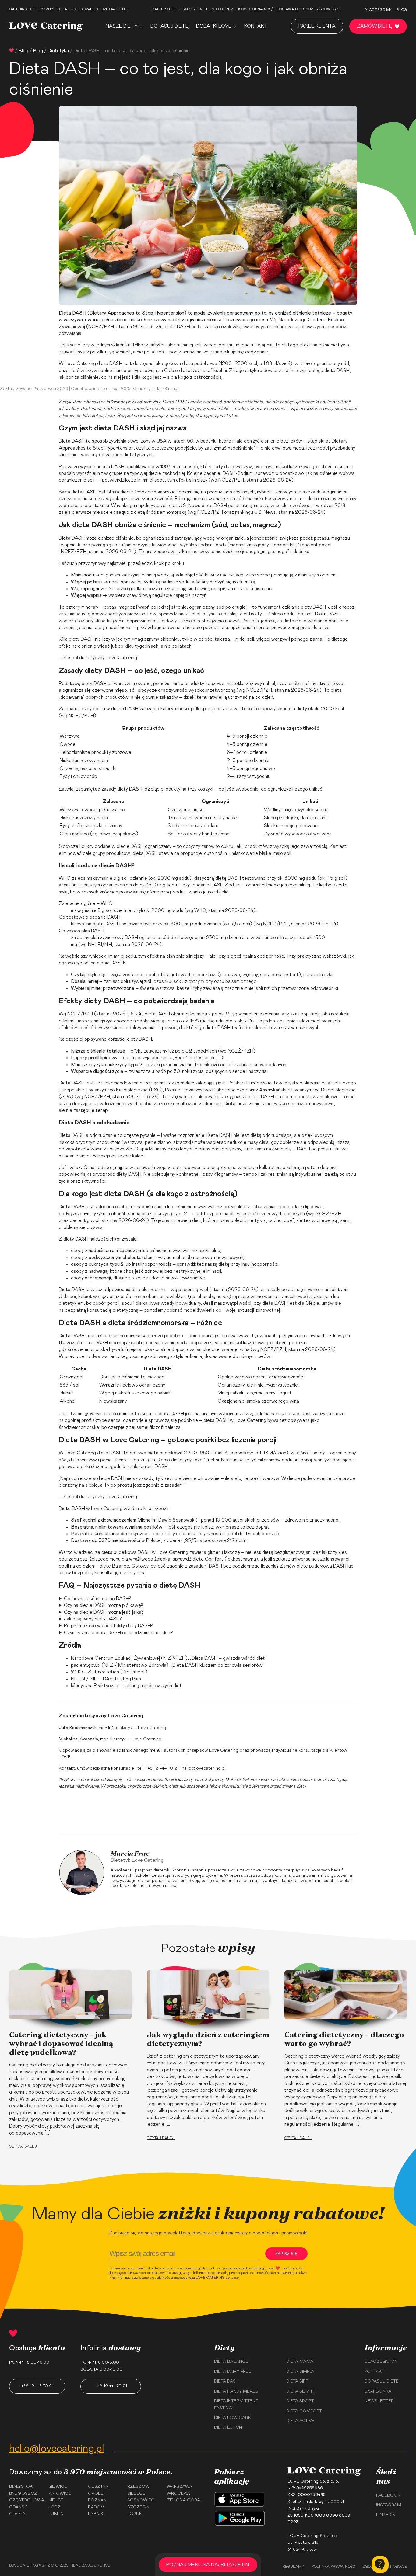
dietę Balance (114, 1566)
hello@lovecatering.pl (204, 1768)
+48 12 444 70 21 (37, 2386)
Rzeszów (138, 2487)
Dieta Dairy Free (233, 2372)
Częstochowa (27, 2500)
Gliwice (58, 2487)
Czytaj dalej (23, 2146)
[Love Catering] (46, 26)
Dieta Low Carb (233, 2418)
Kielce (56, 2500)
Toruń (135, 2514)
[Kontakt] (380, 2564)
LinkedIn (386, 2515)
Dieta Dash (226, 2381)
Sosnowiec (141, 2500)
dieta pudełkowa (200, 364)
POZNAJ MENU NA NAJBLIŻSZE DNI (208, 2565)
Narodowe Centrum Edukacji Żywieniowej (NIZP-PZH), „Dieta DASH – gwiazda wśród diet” (169, 1658)
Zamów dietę (374, 26)
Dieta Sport (300, 2401)
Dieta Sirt (297, 2381)
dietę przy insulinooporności (248, 1264)
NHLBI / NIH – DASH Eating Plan (106, 1679)
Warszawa (180, 2487)
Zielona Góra (183, 2500)
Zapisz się (286, 2254)
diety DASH (313, 607)
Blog (402, 10)
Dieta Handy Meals (236, 2391)
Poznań (97, 2500)
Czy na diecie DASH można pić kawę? (104, 1605)
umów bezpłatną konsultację (106, 1768)
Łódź (55, 2507)
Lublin (56, 2514)
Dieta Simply (300, 2372)
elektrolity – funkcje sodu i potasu (276, 614)
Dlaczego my (378, 10)
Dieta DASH (72, 313)
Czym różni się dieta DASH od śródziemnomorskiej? (119, 1633)
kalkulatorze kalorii (279, 1168)
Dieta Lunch (228, 2428)
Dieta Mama (300, 2362)
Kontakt (256, 26)
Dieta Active (300, 2421)
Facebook (388, 2495)
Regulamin (294, 2567)
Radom (96, 2507)
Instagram (389, 2505)
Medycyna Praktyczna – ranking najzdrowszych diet (126, 1686)
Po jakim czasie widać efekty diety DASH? (109, 1626)
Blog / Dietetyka (51, 51)
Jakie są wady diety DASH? (93, 1619)
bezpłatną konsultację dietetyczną (102, 1310)
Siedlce (136, 2494)
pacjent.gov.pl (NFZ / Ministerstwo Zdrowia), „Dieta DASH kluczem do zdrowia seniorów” (168, 1665)
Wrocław (179, 2494)
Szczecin (138, 2507)
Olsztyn (98, 2487)
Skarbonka (378, 2391)
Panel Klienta (317, 26)
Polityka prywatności (334, 2567)
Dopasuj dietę (169, 26)
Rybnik (96, 2514)
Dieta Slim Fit (302, 2391)
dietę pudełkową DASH (321, 1566)
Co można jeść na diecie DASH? (98, 1599)
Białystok (21, 2487)
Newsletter (379, 2401)
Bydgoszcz (23, 2494)
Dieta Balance (231, 2362)
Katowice (60, 2494)
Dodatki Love (214, 26)
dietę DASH (228, 878)
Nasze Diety (122, 26)
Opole (96, 2494)
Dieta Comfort (304, 2411)
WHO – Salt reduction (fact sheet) (109, 1672)
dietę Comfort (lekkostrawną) (225, 1559)
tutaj (231, 416)
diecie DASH (125, 709)
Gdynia (17, 2514)
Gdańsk (18, 2507)
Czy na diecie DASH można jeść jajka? (104, 1612)
